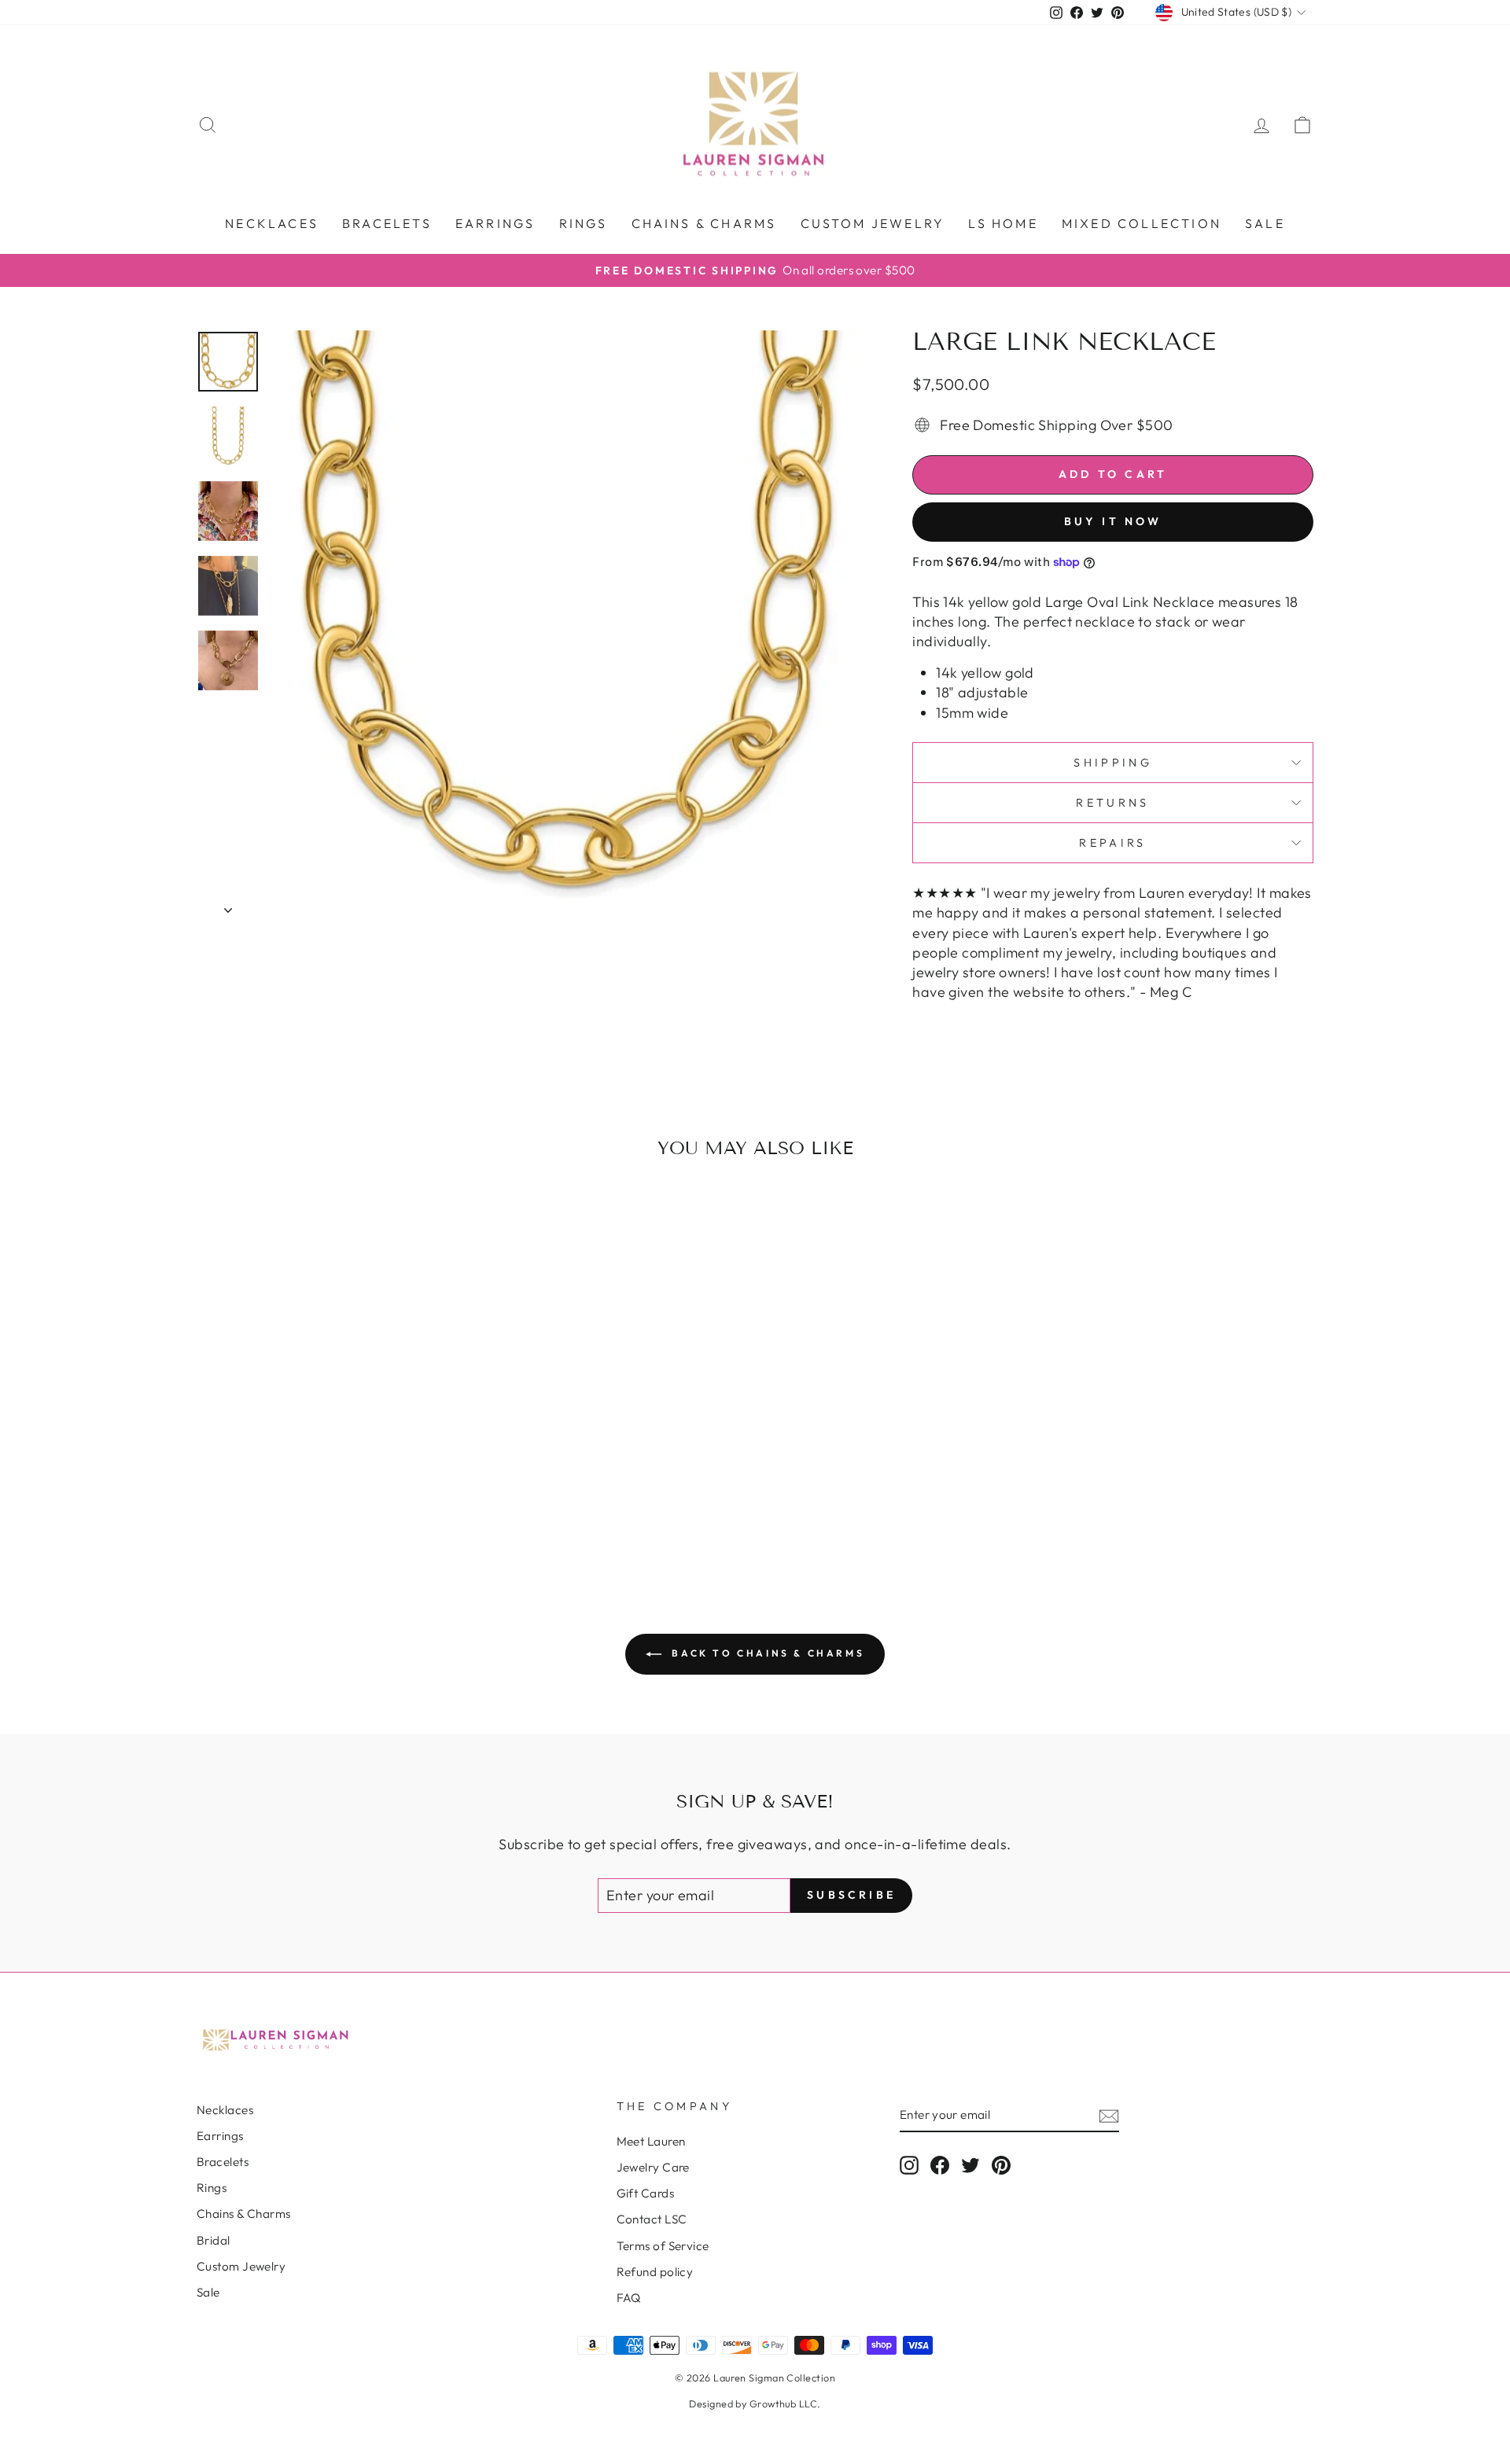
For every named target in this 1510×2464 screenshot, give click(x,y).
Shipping (1113, 763)
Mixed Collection (1142, 223)
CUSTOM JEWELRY (873, 223)
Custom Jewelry (241, 2266)
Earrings (495, 223)
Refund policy (655, 2272)
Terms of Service (663, 2246)
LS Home (1003, 223)
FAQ (629, 2298)
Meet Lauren (651, 2141)
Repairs (1112, 843)
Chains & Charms (704, 223)
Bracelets (387, 223)
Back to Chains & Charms (766, 1653)
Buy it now (1113, 521)
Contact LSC (652, 2219)
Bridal (214, 2240)
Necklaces (272, 223)
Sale (1265, 223)
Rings (584, 223)
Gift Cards (646, 2193)
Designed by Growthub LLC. (755, 2403)
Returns (1112, 803)
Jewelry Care (653, 2167)
